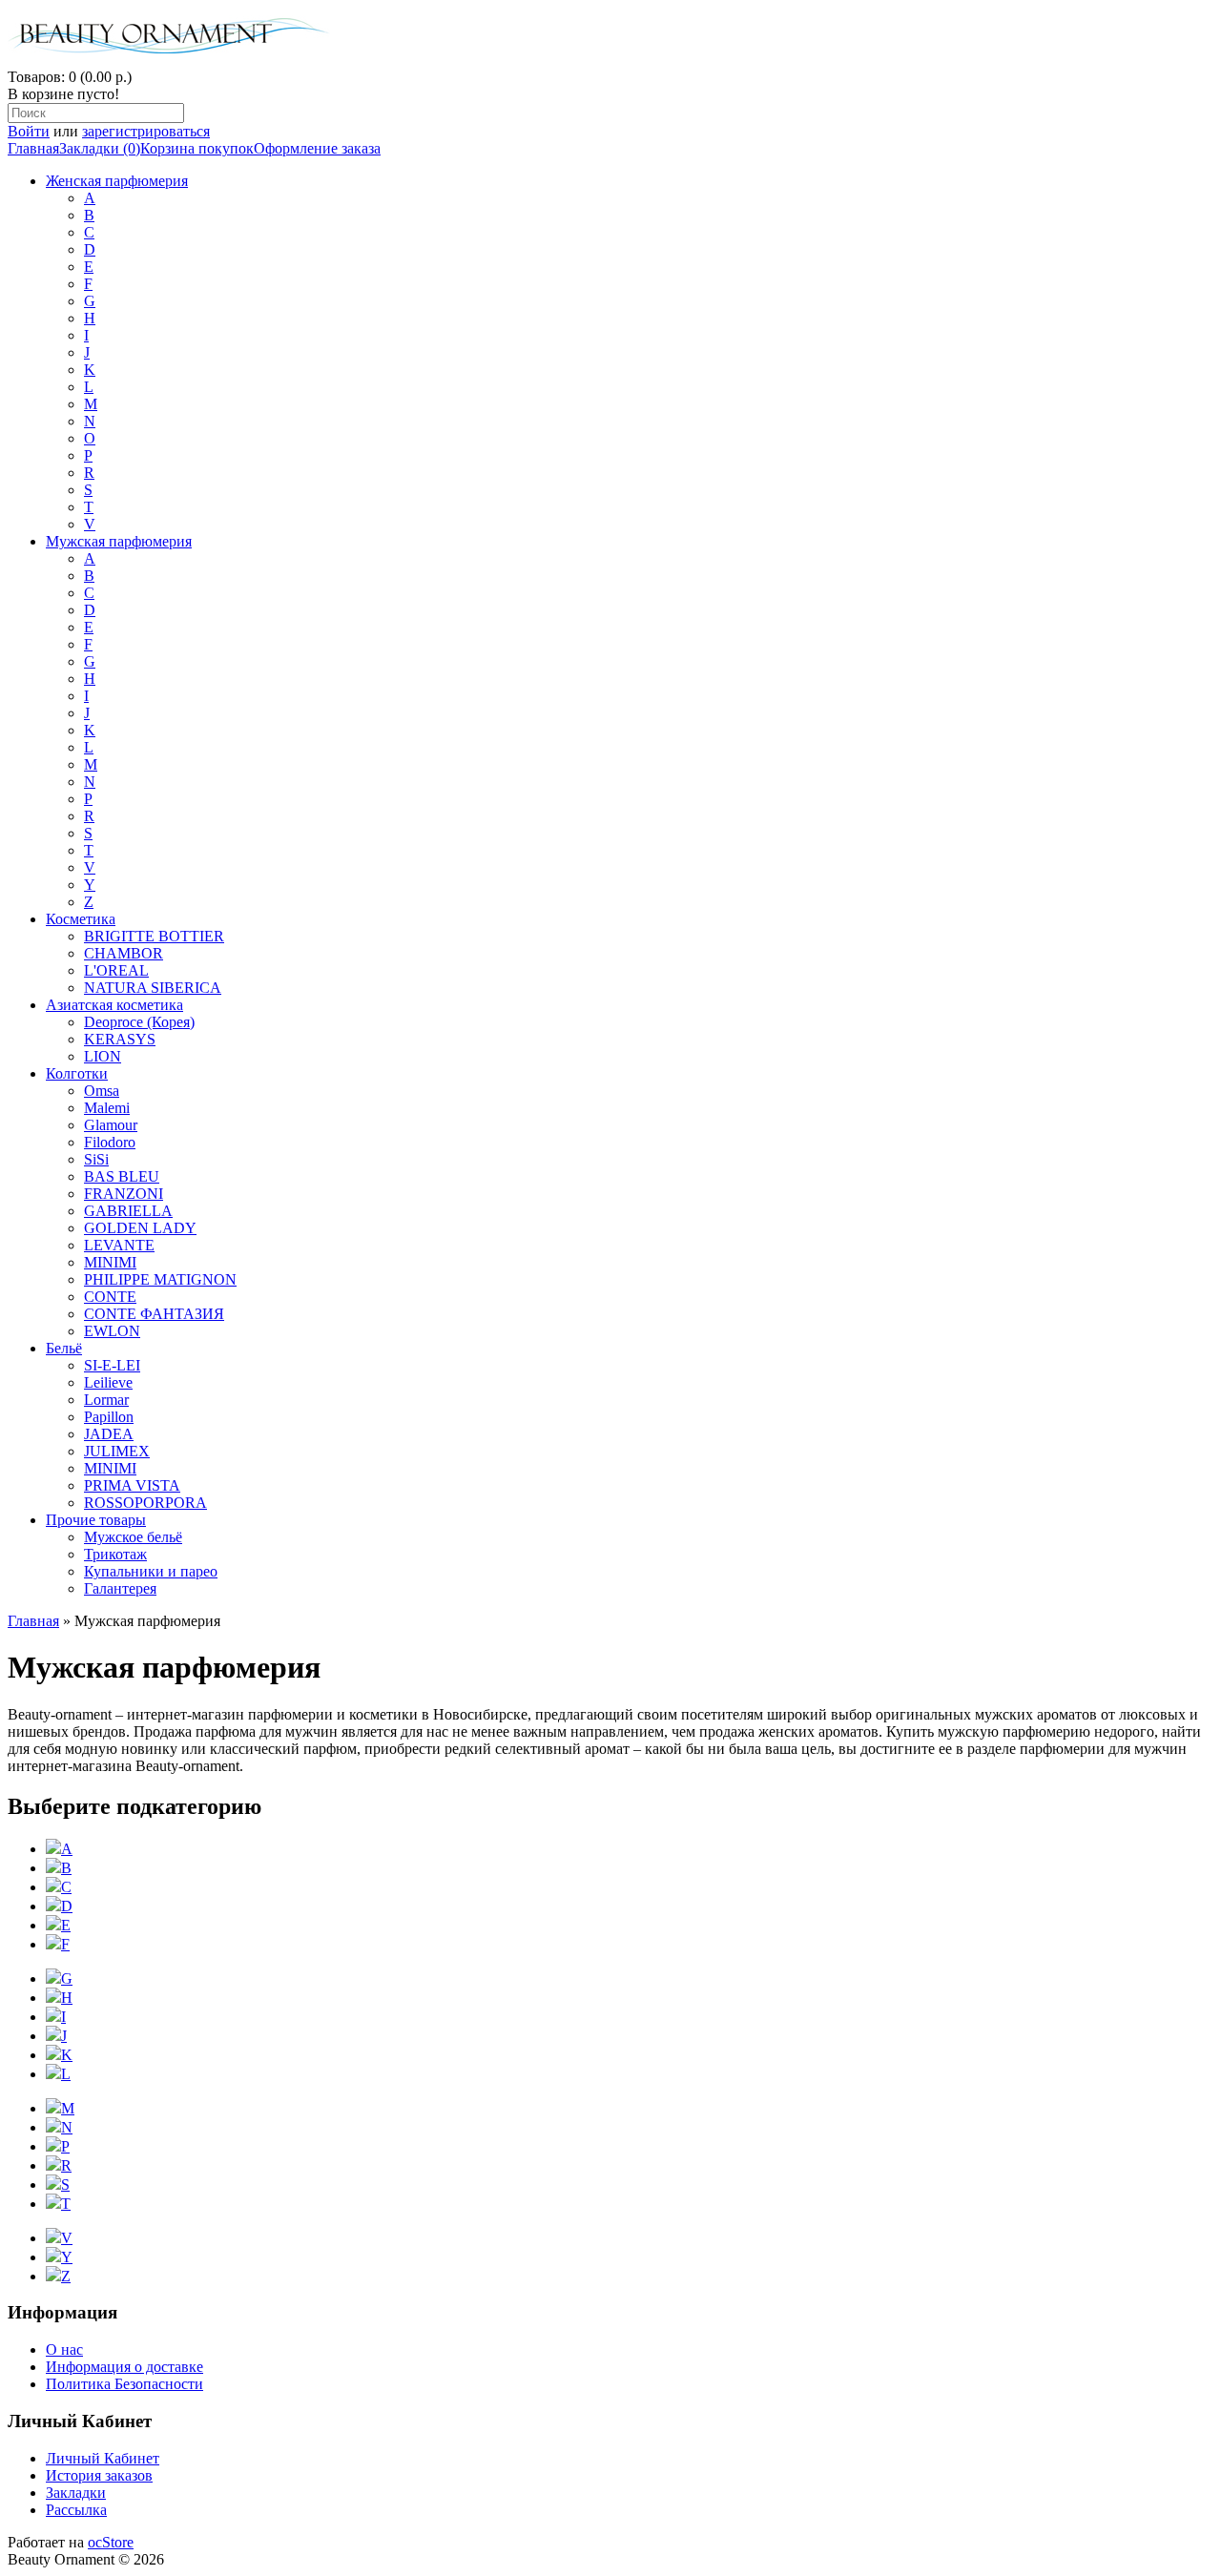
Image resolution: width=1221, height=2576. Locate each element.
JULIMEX (117, 1451)
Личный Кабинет (103, 2458)
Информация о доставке (124, 2367)
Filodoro (110, 1142)
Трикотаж (115, 1554)
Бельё (64, 1348)
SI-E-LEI (112, 1365)
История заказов (99, 2475)
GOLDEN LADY (140, 1228)
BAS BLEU (122, 1176)
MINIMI (110, 1262)
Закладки (76, 2493)
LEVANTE (119, 1245)
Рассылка (76, 2510)
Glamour (111, 1125)
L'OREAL (116, 970)
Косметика (81, 919)
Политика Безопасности (124, 2384)
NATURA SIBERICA (153, 988)
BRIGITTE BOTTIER (154, 936)
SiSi (96, 1159)
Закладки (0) (100, 148)
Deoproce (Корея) (139, 1022)
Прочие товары (96, 1520)
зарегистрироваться (146, 131)
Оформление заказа (317, 148)
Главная (33, 148)
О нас (64, 2349)
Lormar (106, 1400)
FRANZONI (124, 1194)
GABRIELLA (128, 1211)
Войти (29, 131)
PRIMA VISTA (132, 1485)
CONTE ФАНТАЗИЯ (154, 1314)
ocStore (111, 2542)
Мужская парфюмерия (119, 541)
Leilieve (108, 1382)
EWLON (112, 1331)
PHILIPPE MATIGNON (160, 1279)
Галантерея (120, 1588)
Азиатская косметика (114, 1005)
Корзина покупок (197, 148)
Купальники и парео (151, 1571)
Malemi (107, 1108)
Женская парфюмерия (117, 181)
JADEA (109, 1434)
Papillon (109, 1417)
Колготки (77, 1073)
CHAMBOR (124, 953)
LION (103, 1056)
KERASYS (120, 1039)
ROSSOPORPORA (145, 1503)
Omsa (102, 1091)
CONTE (110, 1297)
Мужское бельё (133, 1537)
